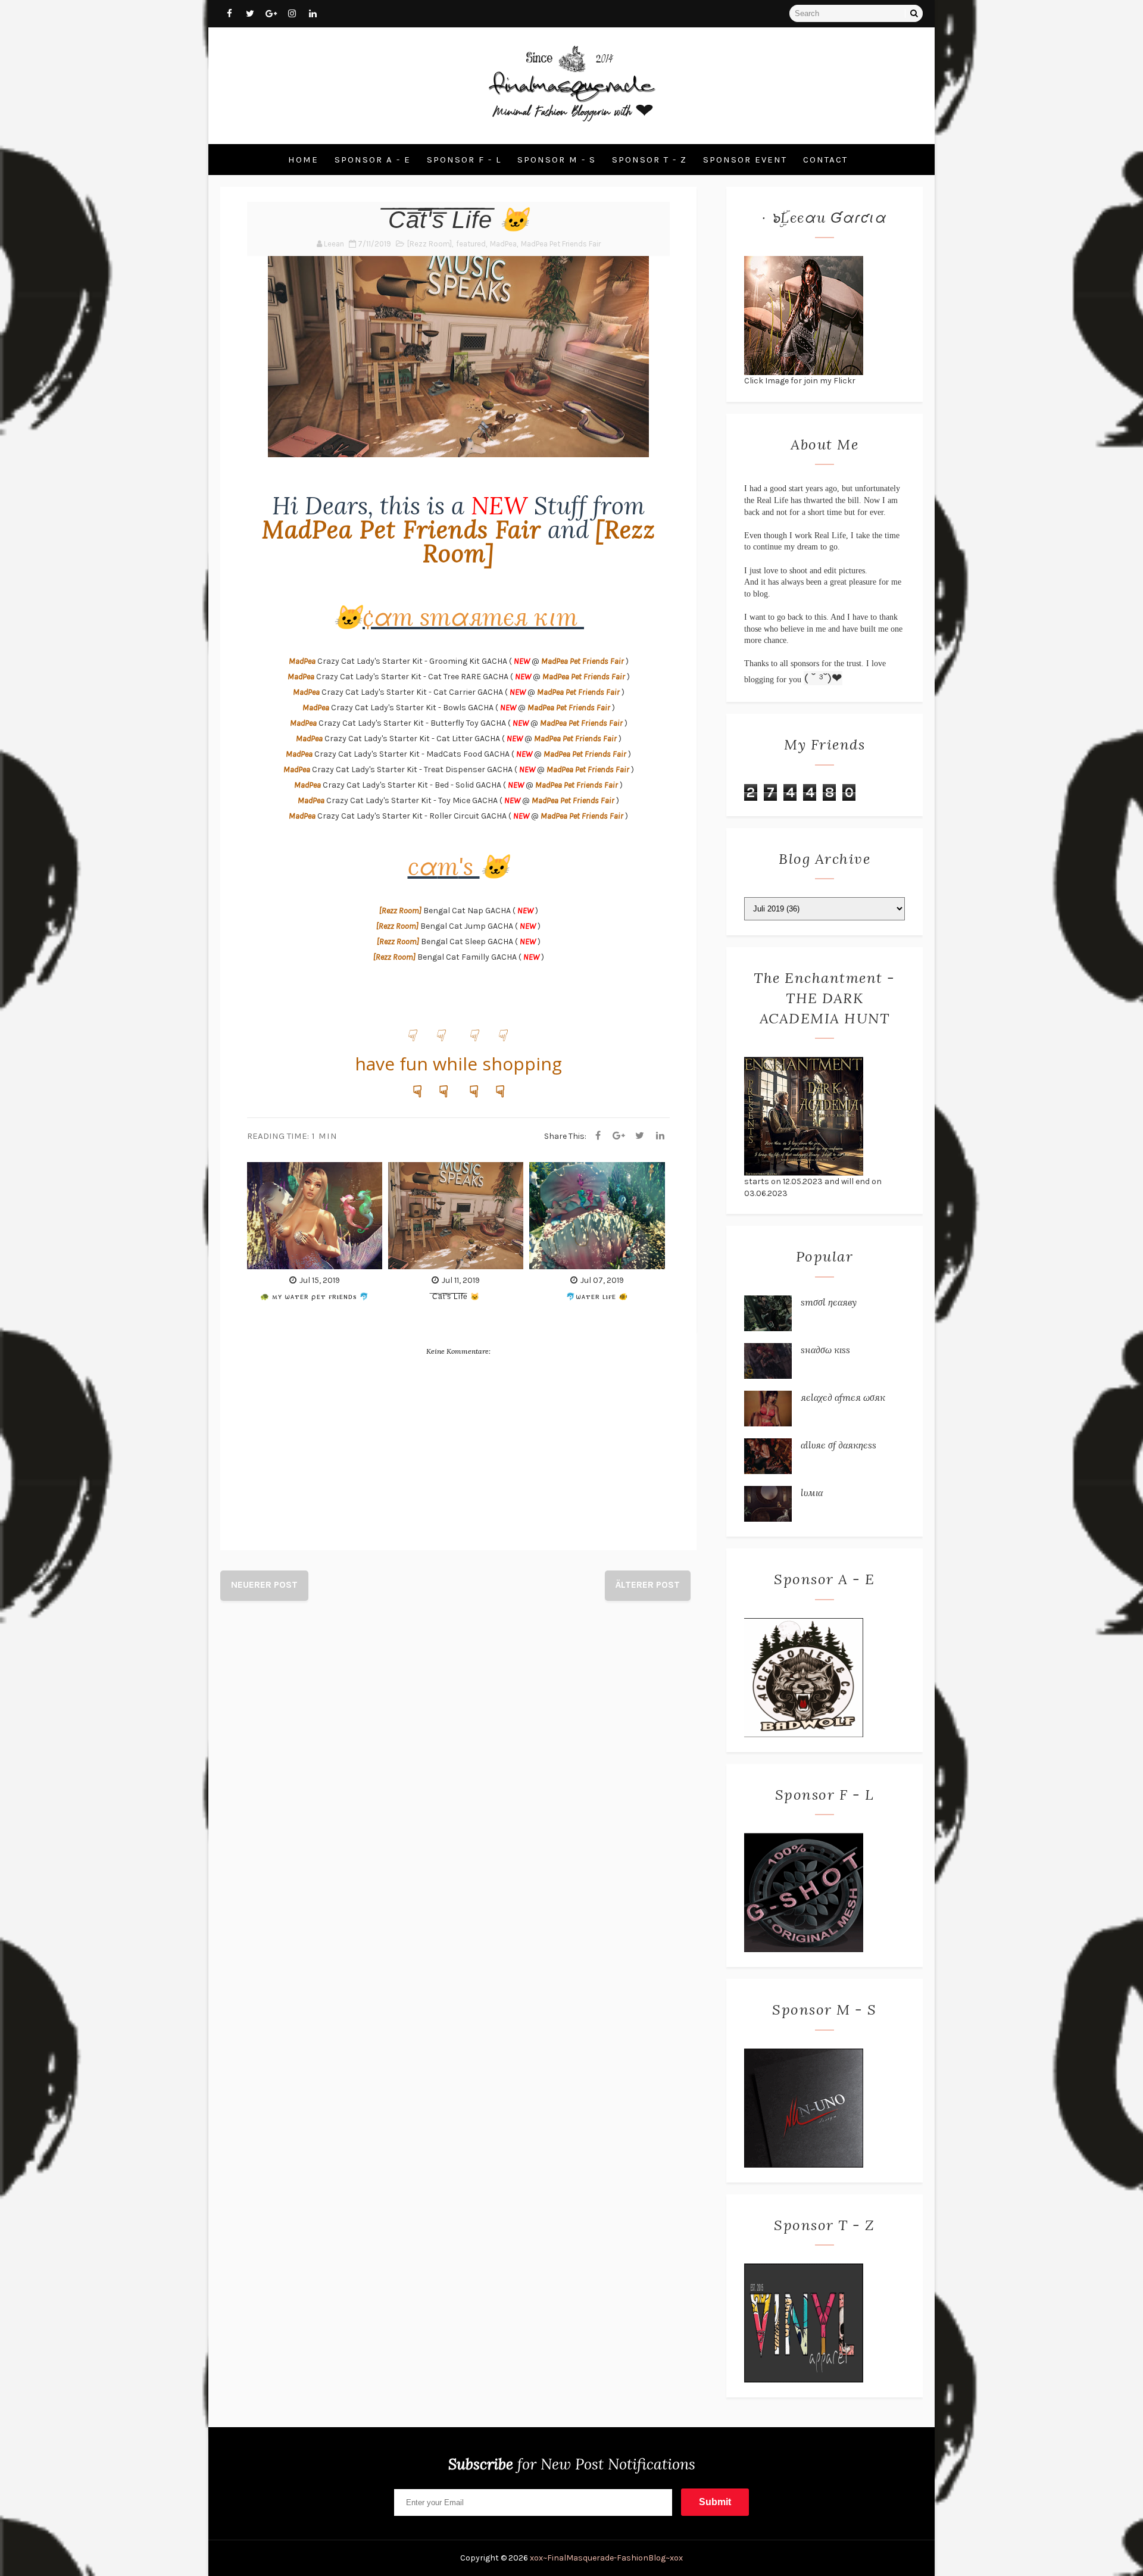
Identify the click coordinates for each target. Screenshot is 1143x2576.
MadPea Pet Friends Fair (561, 244)
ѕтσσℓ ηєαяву (829, 1302)
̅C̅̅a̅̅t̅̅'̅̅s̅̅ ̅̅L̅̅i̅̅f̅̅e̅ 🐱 (456, 1296)
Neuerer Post (264, 1584)
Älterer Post (648, 1584)
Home (303, 160)
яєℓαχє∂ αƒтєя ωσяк (843, 1397)
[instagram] (292, 14)
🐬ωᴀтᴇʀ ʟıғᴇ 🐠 (597, 1296)
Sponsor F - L (464, 160)
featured (471, 244)
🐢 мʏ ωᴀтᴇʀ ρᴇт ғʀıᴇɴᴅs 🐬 (315, 1296)
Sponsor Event (745, 160)
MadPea (503, 244)
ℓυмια (812, 1492)
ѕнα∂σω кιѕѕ (825, 1350)
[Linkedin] (660, 1136)
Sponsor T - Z (649, 160)
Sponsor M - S (557, 160)
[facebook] (229, 14)
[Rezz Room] (430, 244)
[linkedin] (313, 14)
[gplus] (271, 14)
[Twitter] (639, 1136)
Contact (825, 160)
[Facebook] (598, 1136)
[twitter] (250, 14)
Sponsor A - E (373, 160)
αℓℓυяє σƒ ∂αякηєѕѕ (838, 1445)
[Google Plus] (619, 1136)
